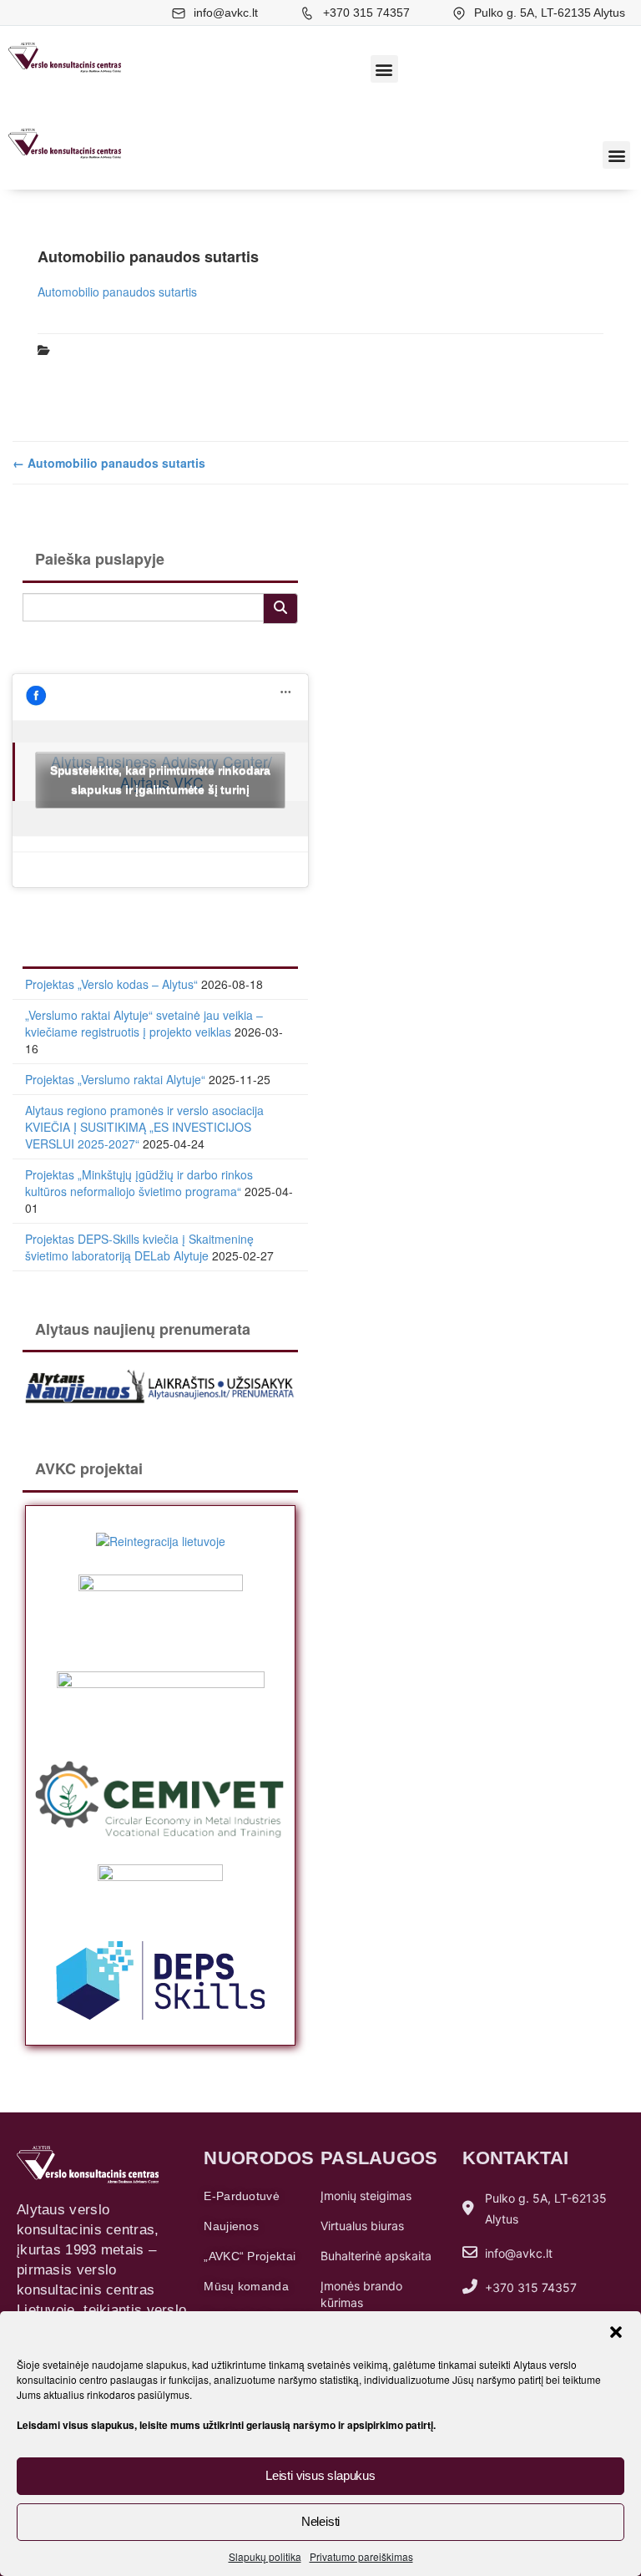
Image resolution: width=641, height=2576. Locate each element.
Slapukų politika (265, 2556)
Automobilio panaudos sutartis (117, 292)
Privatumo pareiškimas (361, 2556)
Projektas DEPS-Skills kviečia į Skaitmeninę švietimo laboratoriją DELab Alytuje (139, 1247)
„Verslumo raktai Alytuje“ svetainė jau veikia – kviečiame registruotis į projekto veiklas (144, 1023)
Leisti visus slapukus (320, 2475)
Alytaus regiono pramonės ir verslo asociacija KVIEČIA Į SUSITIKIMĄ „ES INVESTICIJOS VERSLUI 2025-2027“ (144, 1127)
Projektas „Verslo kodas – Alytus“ (111, 984)
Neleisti (320, 2521)
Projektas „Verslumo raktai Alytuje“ (115, 1079)
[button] (616, 2332)
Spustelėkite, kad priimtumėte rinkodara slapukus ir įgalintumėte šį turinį (160, 780)
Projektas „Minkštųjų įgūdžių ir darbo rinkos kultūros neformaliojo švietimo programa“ (139, 1183)
